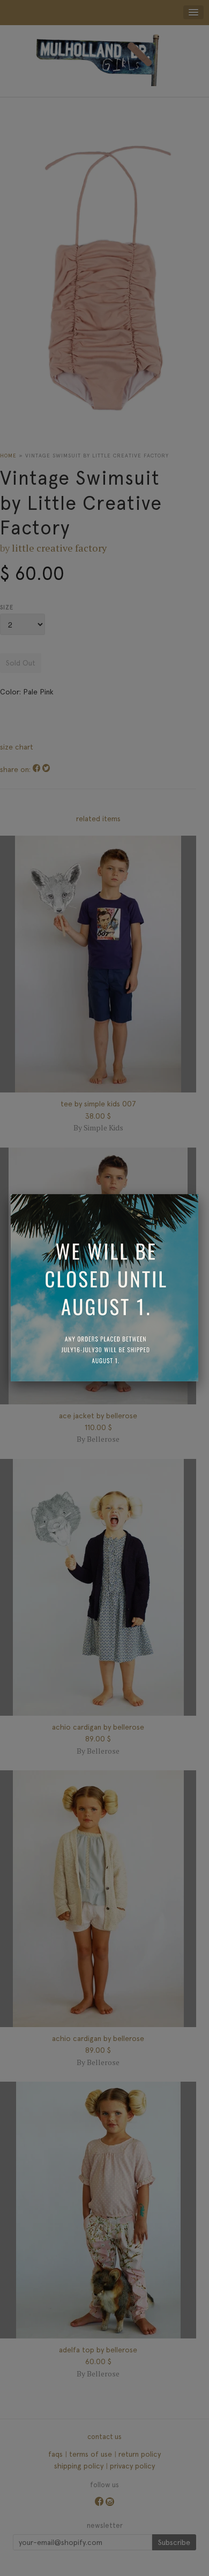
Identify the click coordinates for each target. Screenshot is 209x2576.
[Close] (198, 1194)
